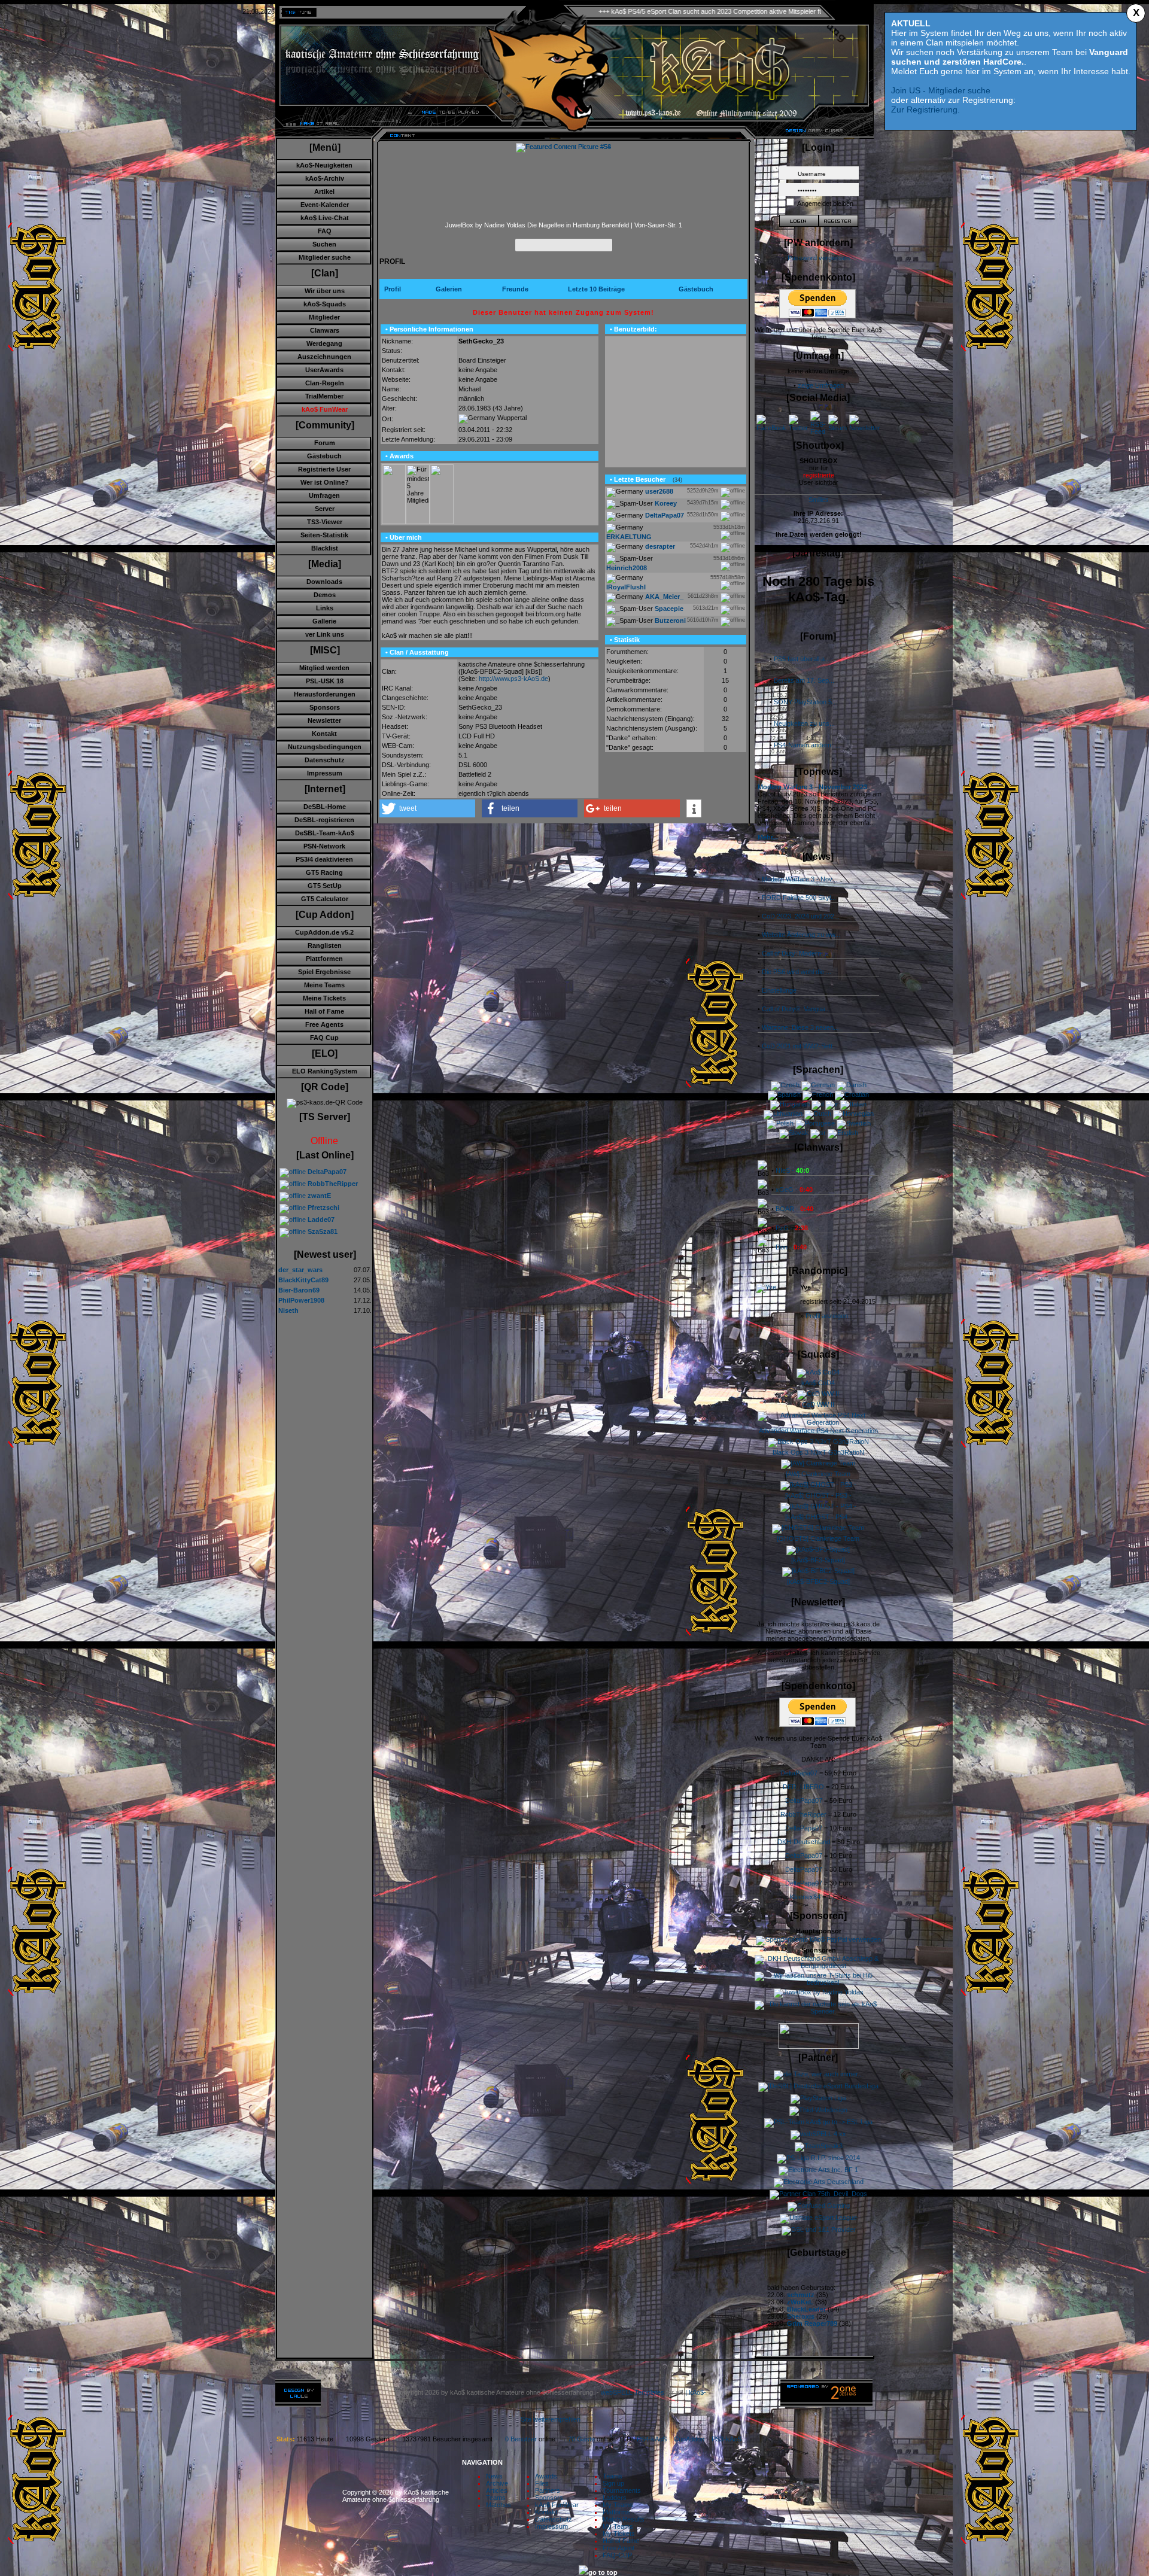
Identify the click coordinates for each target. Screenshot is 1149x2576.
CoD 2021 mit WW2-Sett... (800, 1046)
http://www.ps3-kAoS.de (513, 679)
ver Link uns (325, 634)
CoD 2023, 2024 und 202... (801, 916)
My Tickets (619, 2534)
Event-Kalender (325, 205)
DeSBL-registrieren (324, 820)
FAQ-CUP (617, 2555)
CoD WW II (818, 1404)
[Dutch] (818, 1114)
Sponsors (325, 707)
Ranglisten (325, 945)
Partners (548, 2490)
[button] (427, 808)
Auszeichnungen (324, 357)
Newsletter (324, 720)
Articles (497, 2490)
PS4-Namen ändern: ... (807, 745)
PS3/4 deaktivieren (324, 859)
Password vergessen (819, 258)
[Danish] (852, 1085)
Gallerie (324, 621)
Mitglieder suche (325, 257)
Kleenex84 (805, 1897)
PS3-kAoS (727, 2439)
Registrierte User (324, 469)
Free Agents (324, 1024)
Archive (497, 2483)
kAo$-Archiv (325, 178)
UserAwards (324, 370)
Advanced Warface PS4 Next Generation (818, 1431)
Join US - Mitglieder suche (941, 90)
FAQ (325, 231)
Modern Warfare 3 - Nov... (800, 879)
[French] (818, 1094)
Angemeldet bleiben (825, 203)
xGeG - (794, 1190)
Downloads (324, 582)
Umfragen (324, 495)
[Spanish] (784, 1094)
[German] (818, 1085)
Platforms (616, 2512)
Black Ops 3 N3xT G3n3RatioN (818, 1452)
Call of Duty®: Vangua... (796, 1009)
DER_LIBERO (803, 1787)
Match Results (624, 2519)
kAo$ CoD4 (818, 1383)
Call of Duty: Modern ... (795, 953)
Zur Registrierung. (925, 110)
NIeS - (792, 1170)
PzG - (792, 1228)
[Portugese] (815, 1123)
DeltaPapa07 (799, 1773)
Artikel (324, 191)
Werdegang (324, 343)
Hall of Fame (324, 1011)
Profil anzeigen (827, 1316)
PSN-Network (324, 846)
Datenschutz (325, 760)
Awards (546, 2476)
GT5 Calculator (325, 899)
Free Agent (618, 2548)
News (494, 2476)
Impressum (325, 773)
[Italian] (853, 1104)
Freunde (515, 289)
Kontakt (324, 734)
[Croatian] (852, 1094)
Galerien (449, 289)
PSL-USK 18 (325, 681)
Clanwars (325, 330)
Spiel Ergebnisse (324, 972)
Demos (325, 595)
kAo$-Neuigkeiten (324, 165)
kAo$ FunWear (557, 2505)
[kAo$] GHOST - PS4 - (818, 1517)
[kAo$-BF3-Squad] (818, 1560)
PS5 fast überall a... (802, 659)
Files (542, 2483)
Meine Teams (324, 985)
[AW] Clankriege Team (818, 1474)
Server (325, 509)
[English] (843, 1133)
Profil (393, 289)
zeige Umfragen (821, 385)
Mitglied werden (324, 668)
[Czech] (785, 1085)
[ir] (832, 1104)
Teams (496, 2498)
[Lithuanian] (783, 1114)
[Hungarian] (790, 1104)
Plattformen (324, 959)
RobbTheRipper (803, 1814)
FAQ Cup (324, 1038)
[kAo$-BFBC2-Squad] (818, 1582)
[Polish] (780, 1123)
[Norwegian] (853, 1114)
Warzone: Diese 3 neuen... (800, 1027)
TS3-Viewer (325, 522)
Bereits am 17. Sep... (804, 680)
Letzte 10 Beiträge (596, 289)
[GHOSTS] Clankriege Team (818, 1538)
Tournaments (622, 2490)
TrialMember (324, 396)
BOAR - (794, 1209)
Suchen (324, 244)
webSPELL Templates (633, 2392)
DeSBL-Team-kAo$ (325, 833)
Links (325, 608)
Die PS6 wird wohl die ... (797, 972)
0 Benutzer (521, 2439)
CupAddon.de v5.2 (324, 932)
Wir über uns (325, 291)
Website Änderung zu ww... (801, 935)
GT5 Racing (324, 872)
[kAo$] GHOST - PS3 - (818, 1495)
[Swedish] (854, 1123)
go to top (603, 2572)
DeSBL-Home (325, 807)
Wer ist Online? (325, 482)
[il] (817, 1104)
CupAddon (693, 2439)
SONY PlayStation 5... (805, 702)
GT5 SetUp (325, 886)
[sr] (818, 1133)
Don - (791, 1247)
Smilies (819, 500)
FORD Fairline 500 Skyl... (799, 898)
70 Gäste (581, 2439)
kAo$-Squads (325, 304)
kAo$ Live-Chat (325, 218)
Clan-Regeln (325, 383)
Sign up (613, 2483)
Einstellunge (779, 990)
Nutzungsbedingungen (325, 747)
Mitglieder (324, 317)
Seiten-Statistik (324, 535)
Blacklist (325, 548)
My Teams (618, 2505)
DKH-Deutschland (804, 1842)
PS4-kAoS (652, 2439)
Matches (498, 2505)
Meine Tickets (324, 998)
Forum (325, 443)
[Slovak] (794, 1133)
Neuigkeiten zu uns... (804, 723)
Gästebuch (324, 456)
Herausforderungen (325, 694)
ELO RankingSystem (325, 1071)
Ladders (615, 2498)
